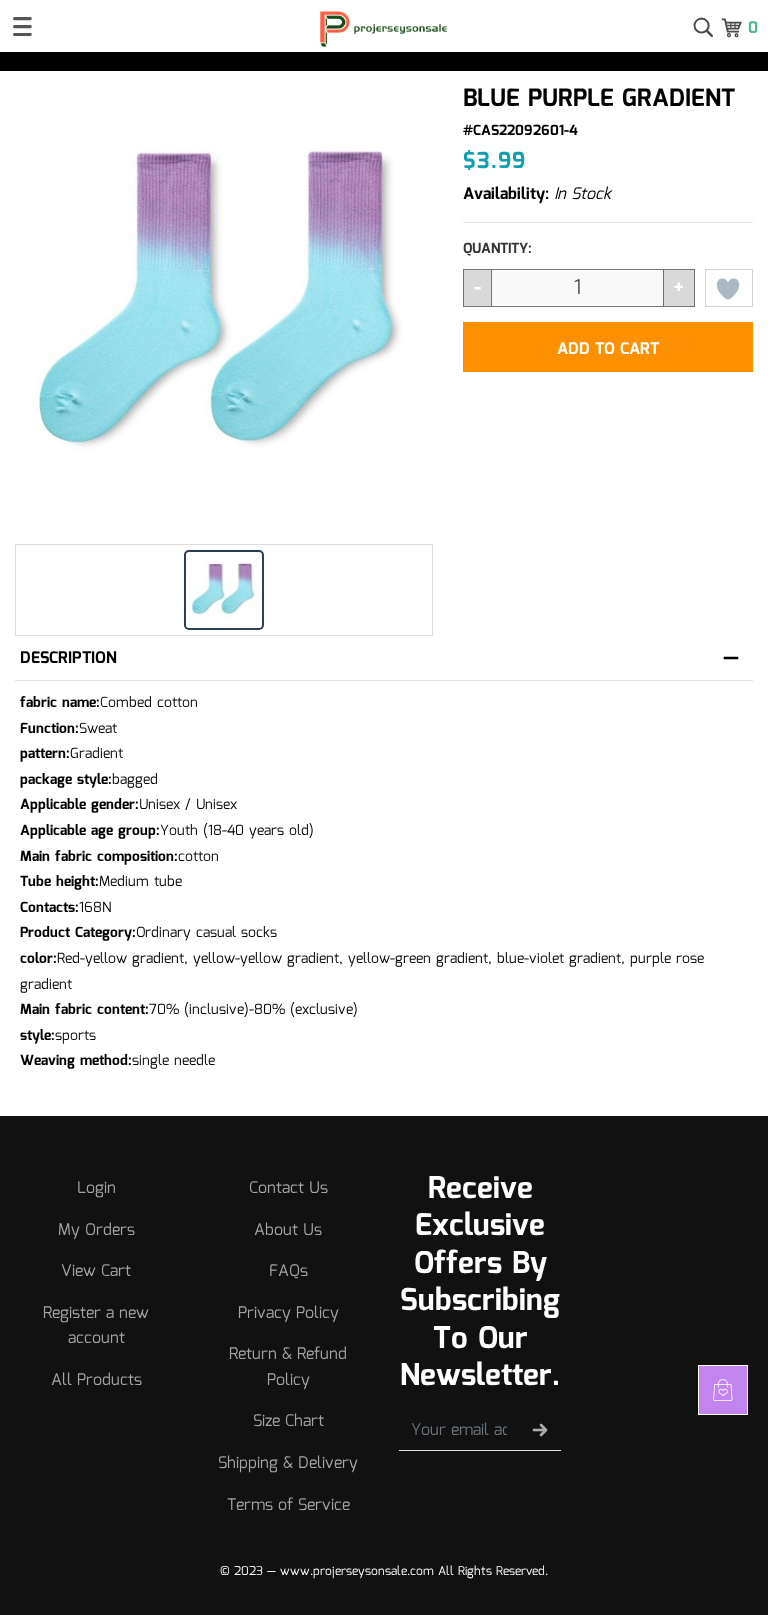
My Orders (96, 1230)
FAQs (288, 1271)
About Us (288, 1230)
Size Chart (288, 1421)
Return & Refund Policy (288, 1367)
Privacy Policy (288, 1313)
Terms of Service (288, 1505)
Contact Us (288, 1188)
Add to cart (608, 349)
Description (68, 658)
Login (96, 1188)
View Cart (96, 1271)
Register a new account (96, 1326)
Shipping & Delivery (288, 1463)
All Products (96, 1380)
